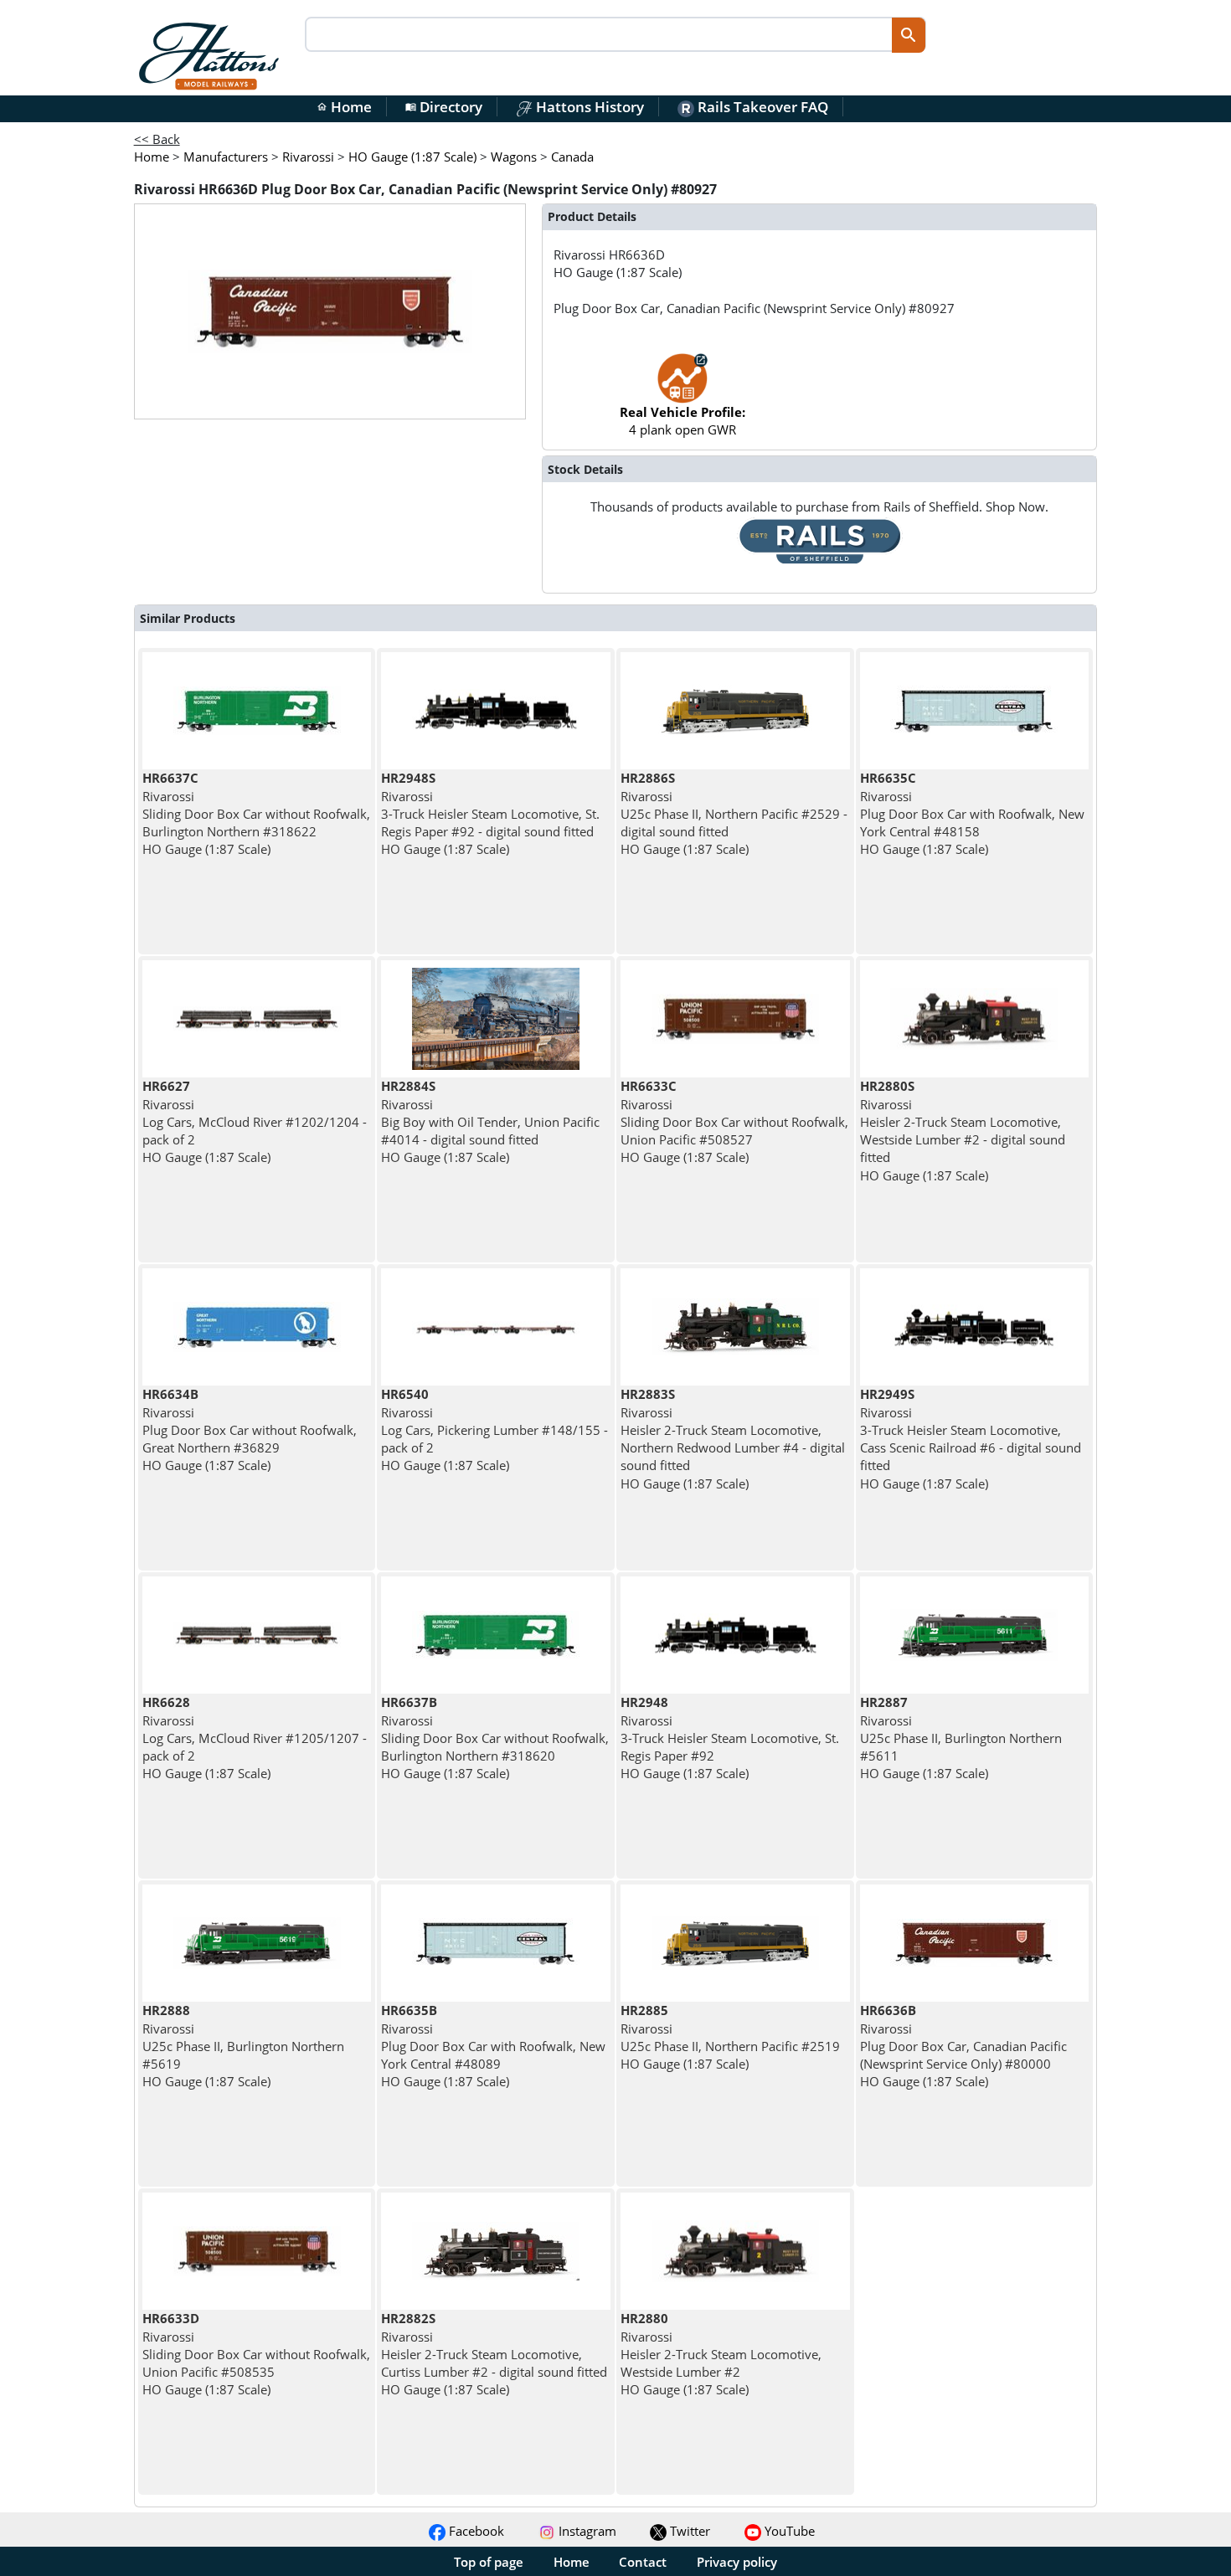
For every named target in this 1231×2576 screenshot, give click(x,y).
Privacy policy (737, 2562)
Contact (643, 2562)
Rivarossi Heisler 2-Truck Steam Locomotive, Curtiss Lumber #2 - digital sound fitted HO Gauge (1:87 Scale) (494, 2354)
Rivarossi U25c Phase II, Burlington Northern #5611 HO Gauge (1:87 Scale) (961, 1738)
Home (344, 107)
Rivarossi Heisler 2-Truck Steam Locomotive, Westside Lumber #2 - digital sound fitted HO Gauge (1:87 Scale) (963, 1130)
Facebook (475, 2531)
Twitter (688, 2531)
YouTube (788, 2531)
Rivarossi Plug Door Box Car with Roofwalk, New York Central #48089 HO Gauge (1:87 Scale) (493, 2046)
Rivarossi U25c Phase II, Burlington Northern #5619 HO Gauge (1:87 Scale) (243, 2046)
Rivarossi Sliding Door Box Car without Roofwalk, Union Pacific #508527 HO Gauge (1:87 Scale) (734, 1121)
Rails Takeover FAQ (761, 107)
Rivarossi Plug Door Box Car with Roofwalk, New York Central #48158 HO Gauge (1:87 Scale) (972, 813)
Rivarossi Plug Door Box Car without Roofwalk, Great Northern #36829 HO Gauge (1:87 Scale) (250, 1429)
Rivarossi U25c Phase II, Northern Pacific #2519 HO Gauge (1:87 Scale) (730, 2037)
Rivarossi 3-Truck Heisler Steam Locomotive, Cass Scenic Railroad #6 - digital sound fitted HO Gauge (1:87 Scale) (971, 1438)
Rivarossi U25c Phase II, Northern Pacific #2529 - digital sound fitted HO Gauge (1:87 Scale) (734, 813)
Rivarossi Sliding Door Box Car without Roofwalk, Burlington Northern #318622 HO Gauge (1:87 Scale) (256, 813)
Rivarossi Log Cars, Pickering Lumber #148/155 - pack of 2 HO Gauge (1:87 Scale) (494, 1429)
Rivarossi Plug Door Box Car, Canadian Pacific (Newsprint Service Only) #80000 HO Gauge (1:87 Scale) (963, 2046)
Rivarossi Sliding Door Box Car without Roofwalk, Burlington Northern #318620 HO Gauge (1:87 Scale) (495, 1738)
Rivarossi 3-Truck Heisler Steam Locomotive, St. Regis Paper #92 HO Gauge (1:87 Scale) (730, 1738)
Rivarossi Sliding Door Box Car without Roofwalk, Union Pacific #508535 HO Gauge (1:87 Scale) (256, 2354)
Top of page (489, 2562)
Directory (444, 107)
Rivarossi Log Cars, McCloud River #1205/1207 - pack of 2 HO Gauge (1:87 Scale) (255, 1738)
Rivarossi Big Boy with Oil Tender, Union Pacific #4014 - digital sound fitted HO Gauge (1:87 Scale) (490, 1121)
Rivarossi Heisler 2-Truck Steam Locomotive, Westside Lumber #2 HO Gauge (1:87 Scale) (721, 2354)
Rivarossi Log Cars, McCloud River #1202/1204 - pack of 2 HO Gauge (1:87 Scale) (255, 1121)
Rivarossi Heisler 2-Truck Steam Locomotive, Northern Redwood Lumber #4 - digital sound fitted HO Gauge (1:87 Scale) (733, 1438)
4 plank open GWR (682, 421)
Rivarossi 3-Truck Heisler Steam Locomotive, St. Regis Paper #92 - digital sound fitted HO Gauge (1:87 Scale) (490, 813)
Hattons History (588, 107)
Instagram (586, 2531)
